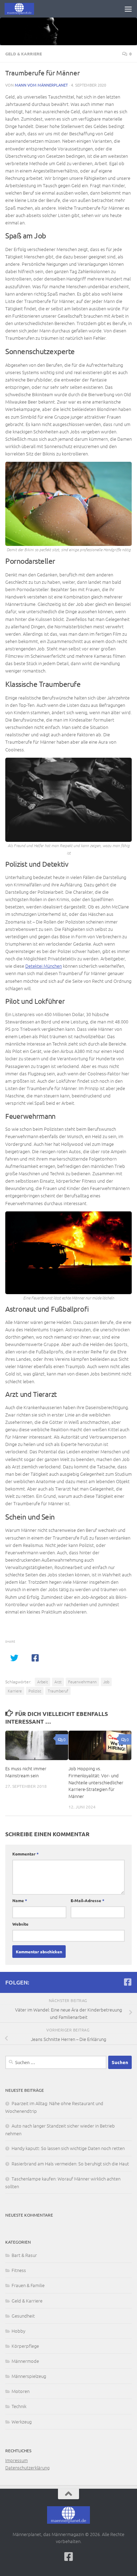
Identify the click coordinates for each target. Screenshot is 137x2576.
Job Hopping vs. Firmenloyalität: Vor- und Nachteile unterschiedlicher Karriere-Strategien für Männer (96, 1782)
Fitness (19, 2270)
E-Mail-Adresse (87, 1900)
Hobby (18, 2331)
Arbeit (43, 1682)
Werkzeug (22, 2422)
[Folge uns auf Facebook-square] (128, 1982)
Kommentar (25, 1854)
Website (20, 1924)
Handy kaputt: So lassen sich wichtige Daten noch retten (68, 2148)
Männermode (25, 2361)
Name (20, 1900)
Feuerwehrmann (82, 1682)
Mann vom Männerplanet (41, 85)
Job (106, 1682)
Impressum (17, 2460)
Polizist (35, 1691)
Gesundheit (23, 2316)
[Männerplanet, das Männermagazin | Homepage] (24, 9)
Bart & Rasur (24, 2255)
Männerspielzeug (29, 2376)
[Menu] (128, 9)
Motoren (21, 2391)
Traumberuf (58, 1691)
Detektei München (44, 966)
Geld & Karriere (24, 54)
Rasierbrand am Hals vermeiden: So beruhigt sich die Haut (70, 2163)
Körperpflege (25, 2346)
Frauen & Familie (28, 2285)
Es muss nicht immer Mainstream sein (26, 1772)
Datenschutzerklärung (27, 2467)
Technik (19, 2406)
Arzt (58, 1682)
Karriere (15, 1691)
